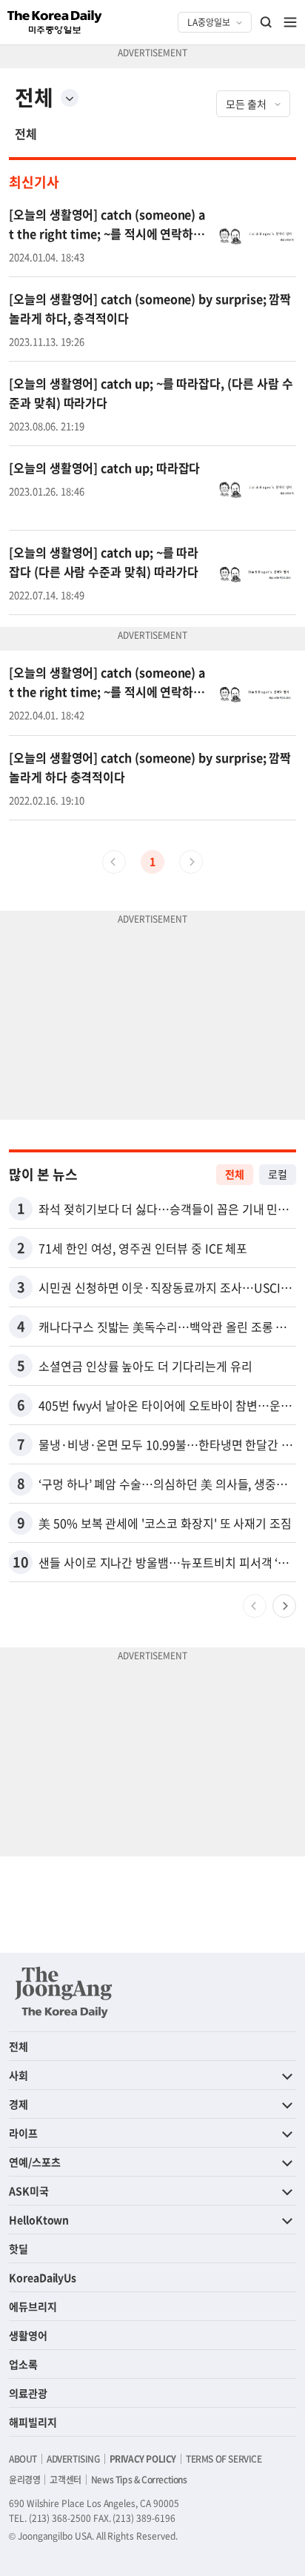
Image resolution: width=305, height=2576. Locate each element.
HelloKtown (39, 2220)
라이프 (23, 2133)
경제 (19, 2104)
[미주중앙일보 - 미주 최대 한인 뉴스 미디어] (55, 22)
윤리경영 (24, 2480)
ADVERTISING (73, 2459)
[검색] (267, 22)
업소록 (23, 2364)
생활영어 (28, 2335)
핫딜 (19, 2248)
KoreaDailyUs (43, 2277)
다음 (284, 1606)
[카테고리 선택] (70, 98)
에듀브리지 (33, 2306)
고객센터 (65, 2480)
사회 (19, 2075)
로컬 (278, 1174)
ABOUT (23, 2459)
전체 (26, 133)
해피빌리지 (33, 2422)
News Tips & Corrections (139, 2480)
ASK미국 (29, 2191)
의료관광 (28, 2393)
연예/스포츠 (35, 2162)
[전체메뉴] (290, 22)
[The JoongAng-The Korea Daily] (64, 1992)
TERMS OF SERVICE (224, 2459)
